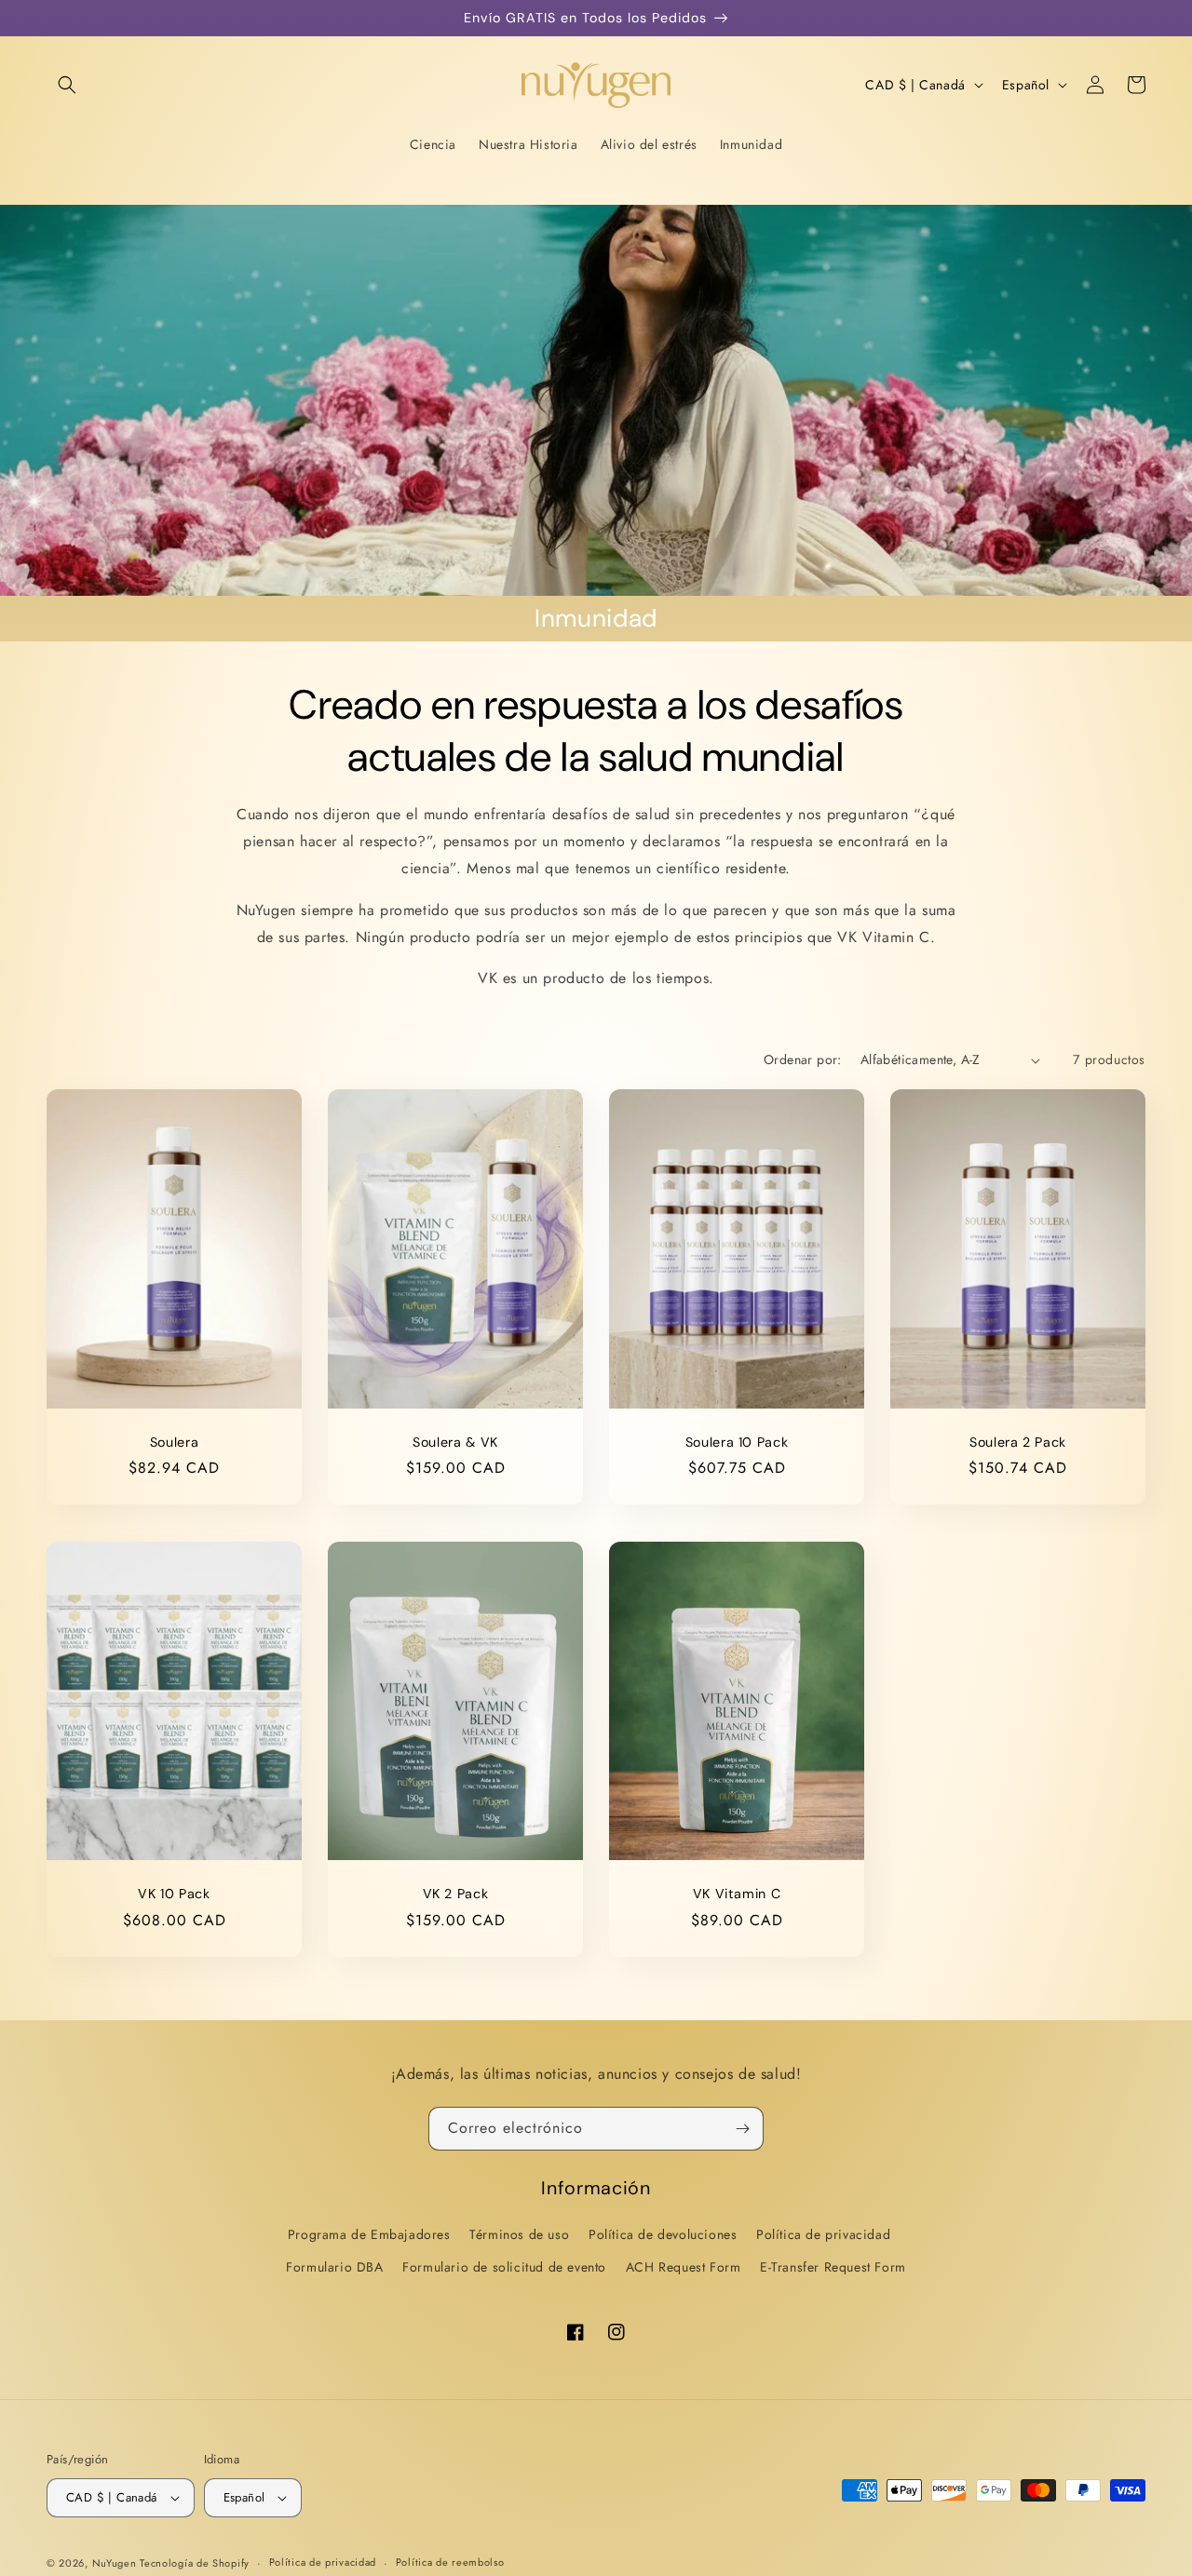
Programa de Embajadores (369, 2234)
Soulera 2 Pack (1018, 1442)
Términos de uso (519, 2234)
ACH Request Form (684, 2267)
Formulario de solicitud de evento (504, 2267)
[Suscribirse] (742, 2129)
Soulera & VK (455, 1442)
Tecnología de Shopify (195, 2563)
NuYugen (116, 2563)
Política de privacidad (823, 2234)
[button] (67, 85)
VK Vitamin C (737, 1894)
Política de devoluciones (663, 2234)
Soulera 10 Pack (737, 1442)
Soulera (175, 1442)
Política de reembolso (450, 2562)
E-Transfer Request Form (833, 2267)
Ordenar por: (803, 1059)
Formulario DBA (334, 2267)
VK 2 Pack (456, 1894)
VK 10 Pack (174, 1894)
